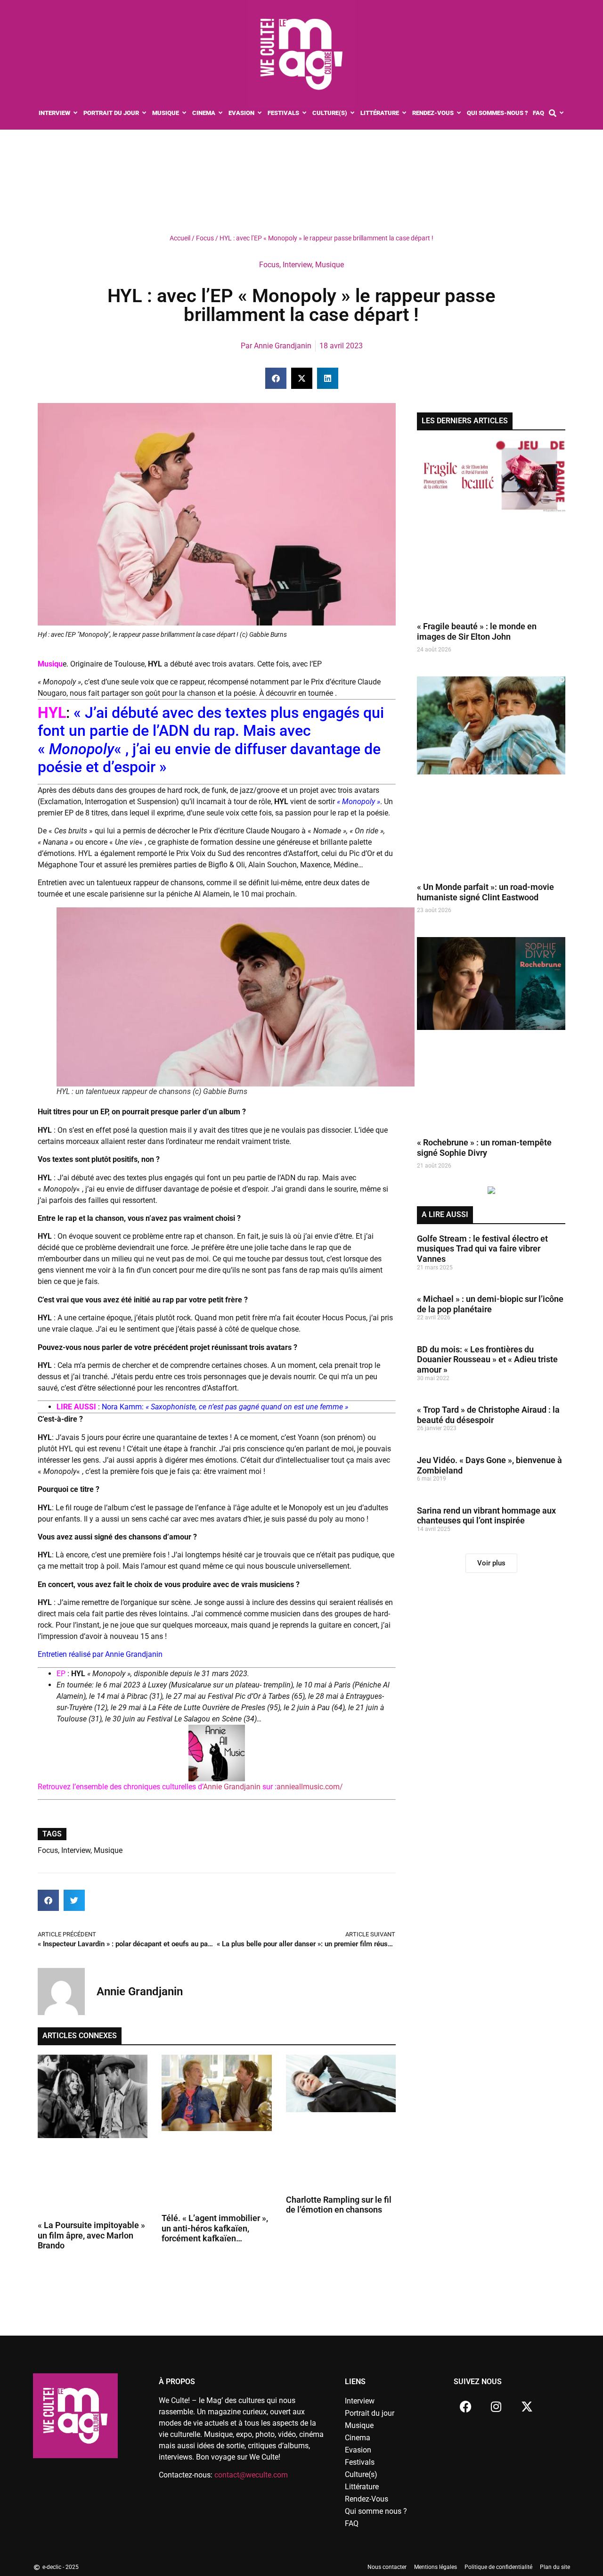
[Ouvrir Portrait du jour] (144, 113)
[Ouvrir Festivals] (305, 113)
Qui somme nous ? (376, 2511)
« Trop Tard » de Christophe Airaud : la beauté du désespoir (488, 1415)
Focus (205, 238)
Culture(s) (361, 2474)
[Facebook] (465, 2407)
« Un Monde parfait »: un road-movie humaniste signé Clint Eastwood (485, 892)
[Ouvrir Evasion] (260, 113)
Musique (330, 265)
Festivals (360, 2462)
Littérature (362, 2487)
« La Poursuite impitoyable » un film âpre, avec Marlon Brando (91, 2235)
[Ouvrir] (562, 113)
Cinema (358, 2438)
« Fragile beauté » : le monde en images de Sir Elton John (477, 631)
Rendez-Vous (367, 2499)
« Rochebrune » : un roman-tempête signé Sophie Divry (484, 1148)
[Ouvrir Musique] (184, 113)
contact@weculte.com (251, 2475)
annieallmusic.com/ (310, 1787)
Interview (297, 265)
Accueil (180, 238)
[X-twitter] (527, 2407)
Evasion (358, 2450)
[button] (276, 378)
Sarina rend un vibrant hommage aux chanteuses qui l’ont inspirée (486, 1516)
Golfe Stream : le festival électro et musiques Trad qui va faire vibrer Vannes (482, 1249)
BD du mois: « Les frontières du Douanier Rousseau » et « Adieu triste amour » (487, 1359)
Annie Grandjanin (233, 1787)
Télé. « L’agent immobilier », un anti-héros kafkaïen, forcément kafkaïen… (215, 2228)
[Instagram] (496, 2407)
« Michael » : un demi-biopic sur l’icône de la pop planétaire (490, 1304)
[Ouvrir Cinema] (221, 113)
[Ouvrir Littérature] (404, 113)
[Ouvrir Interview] (76, 113)
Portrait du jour (370, 2413)
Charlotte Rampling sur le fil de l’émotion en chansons (339, 2205)
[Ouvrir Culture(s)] (353, 113)
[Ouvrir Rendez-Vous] (459, 113)
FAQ (352, 2523)
